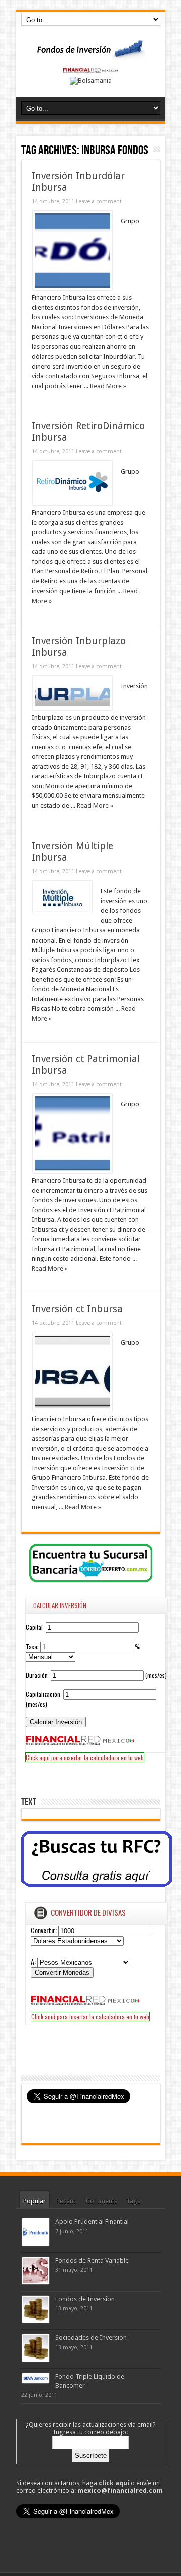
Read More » (108, 386)
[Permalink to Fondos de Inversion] (36, 2321)
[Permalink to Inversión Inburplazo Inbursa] (72, 708)
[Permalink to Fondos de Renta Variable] (36, 2282)
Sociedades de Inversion (91, 2338)
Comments (102, 2201)
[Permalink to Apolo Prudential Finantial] (36, 2243)
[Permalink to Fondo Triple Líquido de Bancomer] (36, 2381)
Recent (66, 2201)
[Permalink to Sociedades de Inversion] (36, 2359)
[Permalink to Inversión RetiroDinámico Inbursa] (72, 503)
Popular (34, 2201)
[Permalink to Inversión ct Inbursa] (72, 1409)
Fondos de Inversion (85, 2299)
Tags (133, 2201)
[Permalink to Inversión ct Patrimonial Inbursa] (72, 1171)
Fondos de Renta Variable (92, 2260)
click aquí (114, 2483)
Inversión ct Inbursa (77, 1309)
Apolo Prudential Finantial (92, 2222)
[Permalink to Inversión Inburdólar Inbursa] (72, 288)
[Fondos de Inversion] (90, 54)
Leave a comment (99, 202)
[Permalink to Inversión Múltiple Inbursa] (62, 912)
